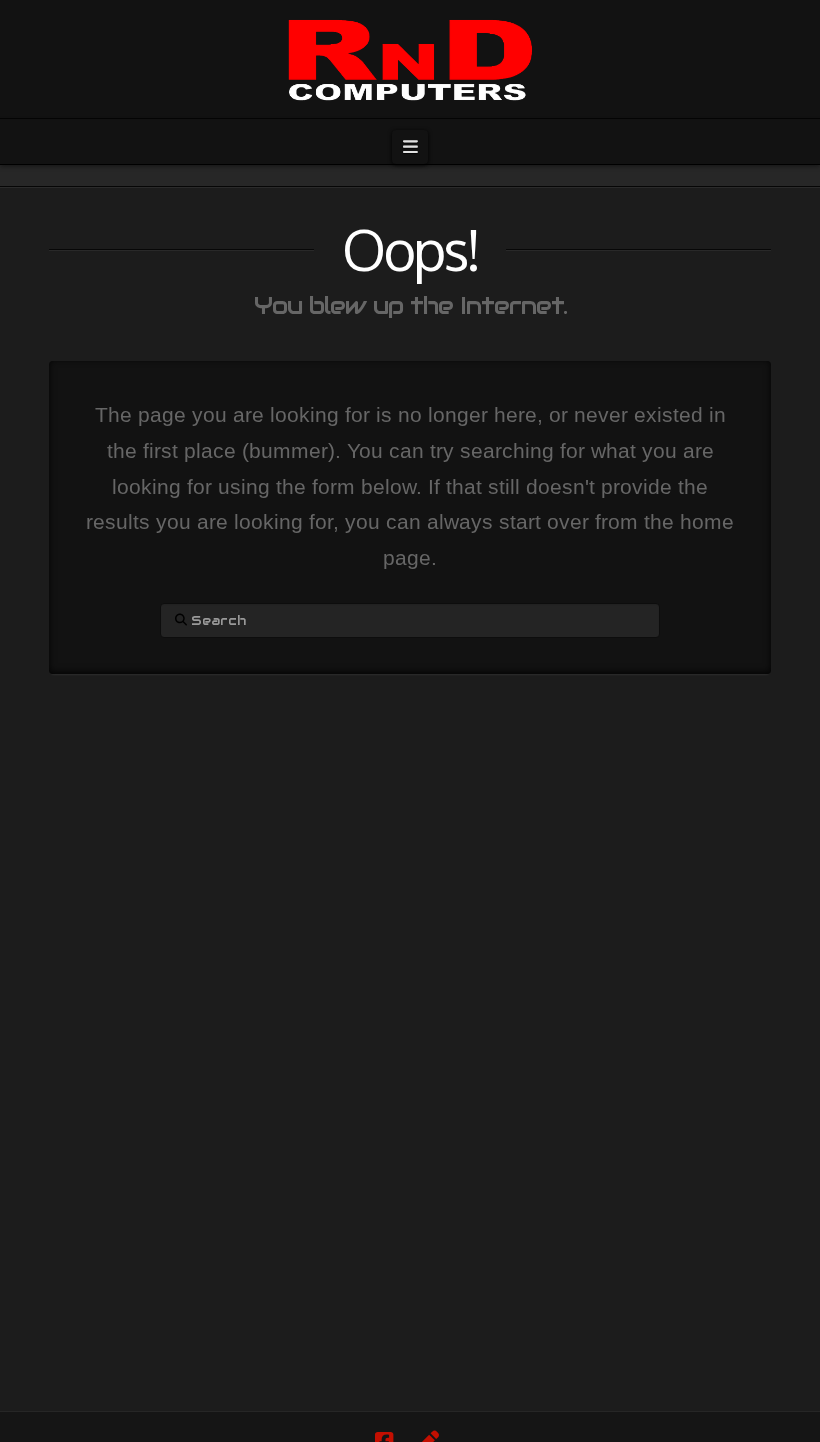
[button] (410, 147)
